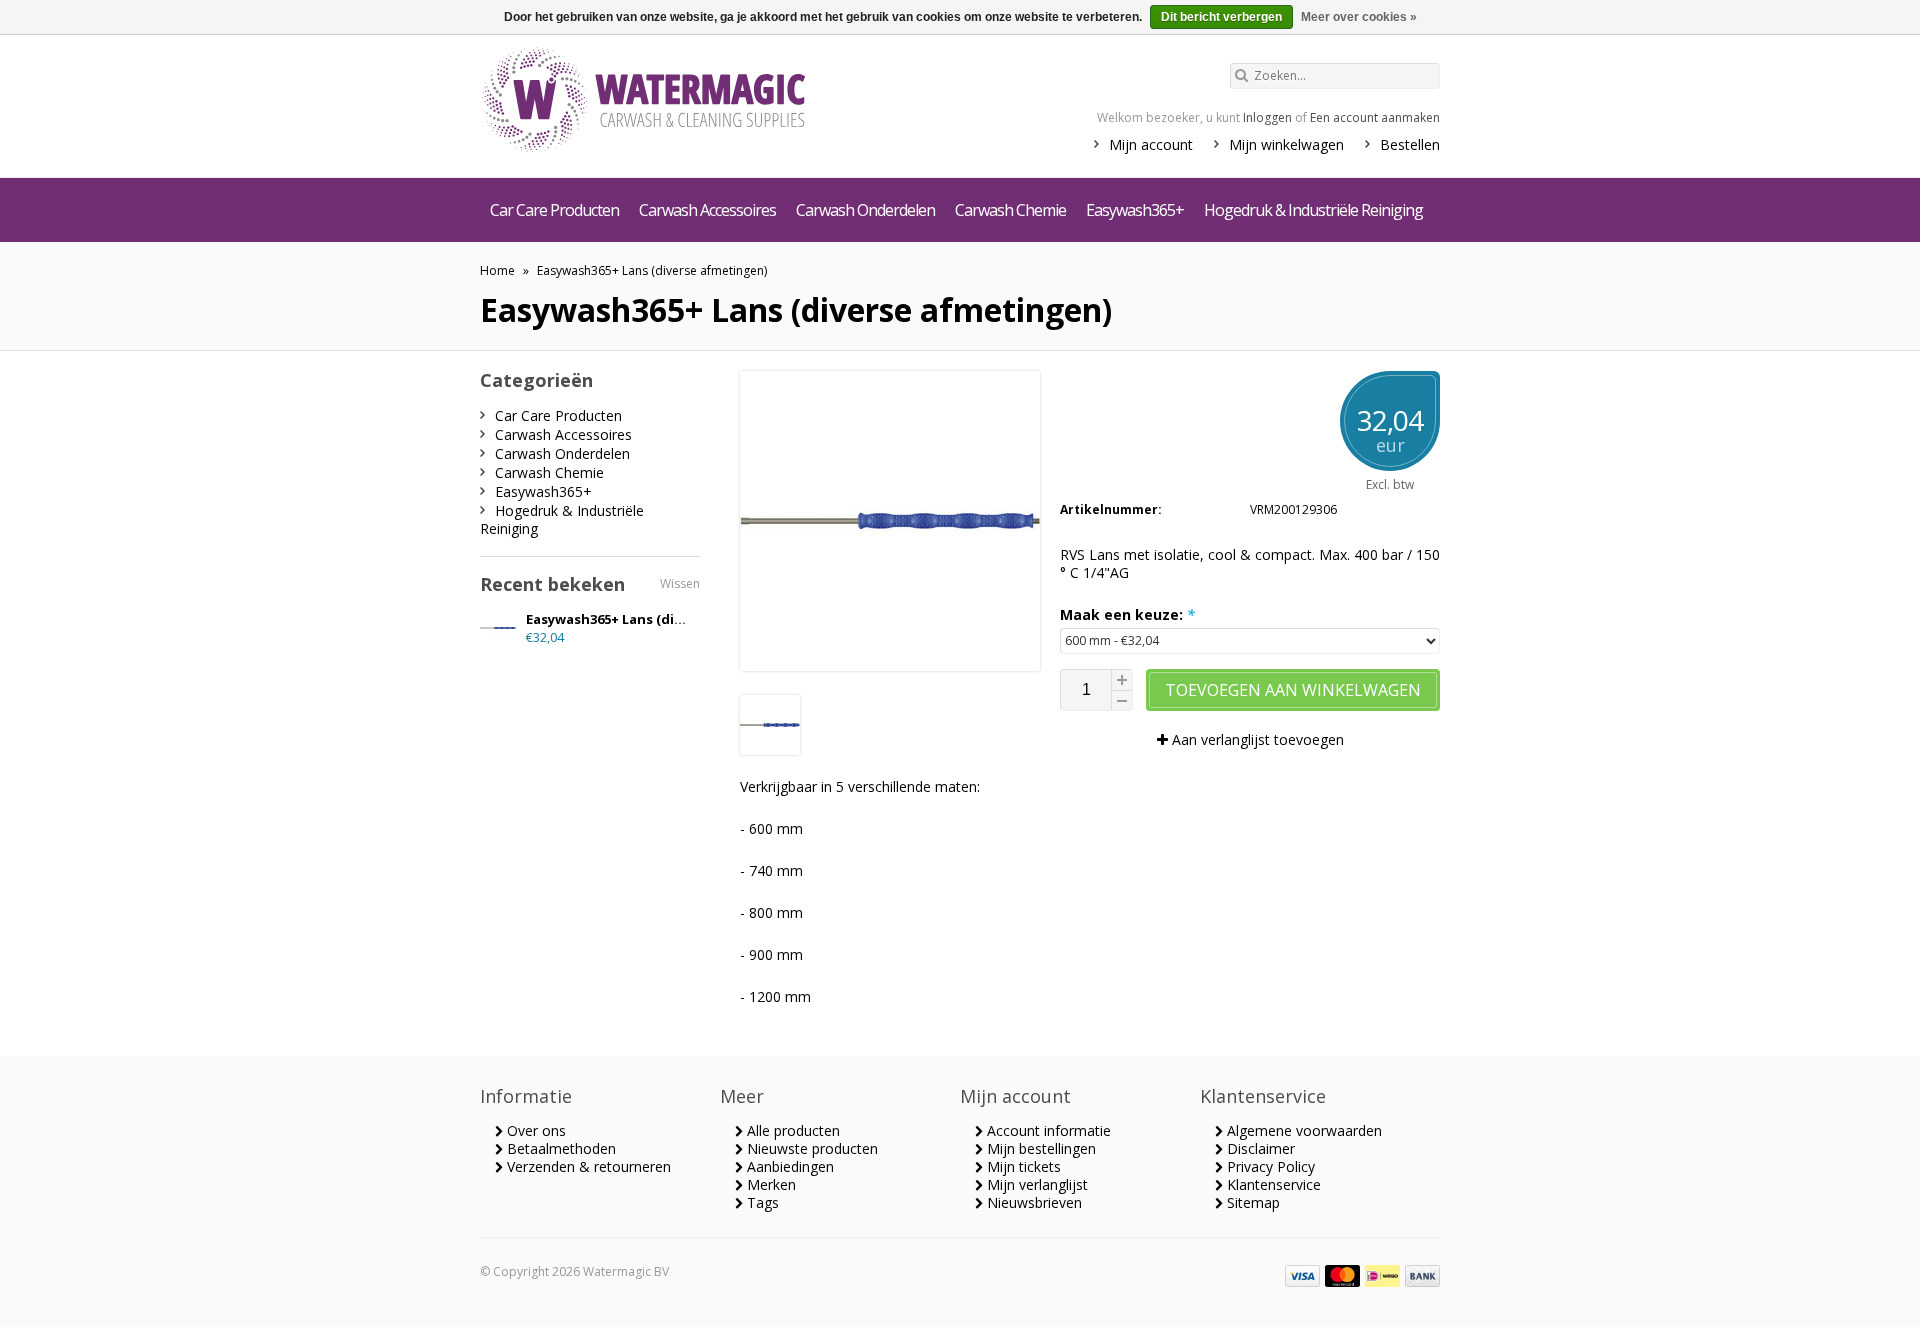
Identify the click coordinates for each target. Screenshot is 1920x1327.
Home (497, 270)
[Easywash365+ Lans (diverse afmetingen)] (770, 749)
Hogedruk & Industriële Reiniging (1313, 210)
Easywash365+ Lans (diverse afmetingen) (652, 270)
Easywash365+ (1135, 210)
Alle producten (791, 1130)
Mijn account (1151, 144)
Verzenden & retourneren (587, 1166)
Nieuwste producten (810, 1148)
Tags (761, 1202)
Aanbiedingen (788, 1166)
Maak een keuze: (1127, 614)
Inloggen (1267, 117)
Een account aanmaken (1375, 117)
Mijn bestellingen (1039, 1148)
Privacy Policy (1269, 1166)
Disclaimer (1259, 1148)
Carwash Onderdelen (865, 210)
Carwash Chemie (1010, 210)
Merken (769, 1184)
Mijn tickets (1022, 1166)
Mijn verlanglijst (1035, 1184)
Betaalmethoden (559, 1148)
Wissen (680, 583)
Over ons (534, 1130)
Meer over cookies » (1359, 17)
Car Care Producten (554, 210)
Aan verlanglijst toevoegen (1256, 739)
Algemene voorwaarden (1302, 1130)
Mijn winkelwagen (1286, 144)
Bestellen (1410, 144)
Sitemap (1251, 1202)
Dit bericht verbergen (1221, 17)
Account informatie (1047, 1130)
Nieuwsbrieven (1032, 1202)
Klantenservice (1272, 1184)
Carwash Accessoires (707, 210)
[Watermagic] (680, 102)
